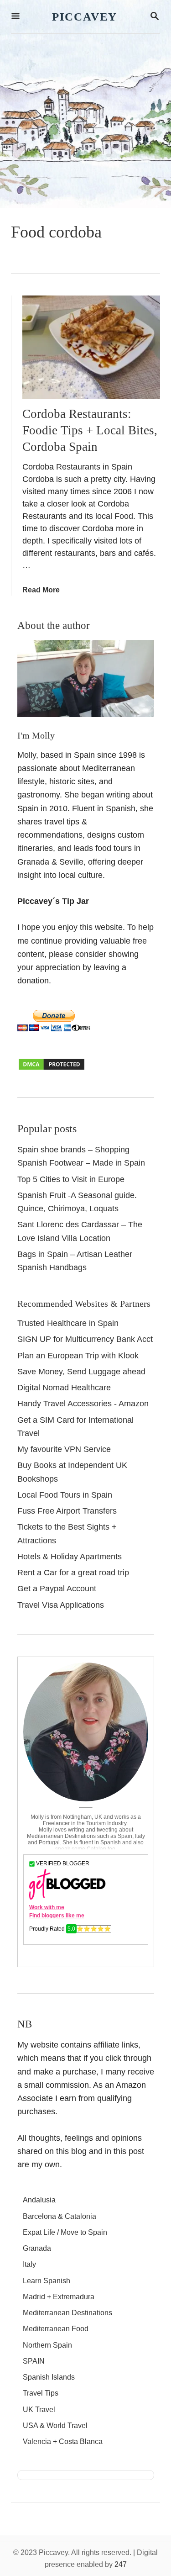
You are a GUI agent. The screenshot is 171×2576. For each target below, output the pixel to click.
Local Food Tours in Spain (65, 1495)
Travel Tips (41, 2393)
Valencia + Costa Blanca (63, 2441)
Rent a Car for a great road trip (73, 1573)
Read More (41, 590)
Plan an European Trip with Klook (78, 1356)
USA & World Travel (55, 2426)
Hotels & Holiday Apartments (70, 1557)
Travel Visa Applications (61, 1605)
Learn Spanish (47, 2281)
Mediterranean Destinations (67, 2313)
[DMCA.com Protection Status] (52, 1068)
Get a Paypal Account (57, 1589)
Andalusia (39, 2200)
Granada (37, 2248)
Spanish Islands (49, 2377)
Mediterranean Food (56, 2329)
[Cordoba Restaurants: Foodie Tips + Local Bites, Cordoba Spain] (91, 347)
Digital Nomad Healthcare (64, 1388)
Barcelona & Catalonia (60, 2216)
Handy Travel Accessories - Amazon (83, 1404)
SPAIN (34, 2361)
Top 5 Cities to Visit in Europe (71, 1179)
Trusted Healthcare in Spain (68, 1323)
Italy (29, 2264)
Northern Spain (47, 2345)
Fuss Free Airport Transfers (67, 1511)
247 (121, 2564)
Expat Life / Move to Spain (65, 2232)
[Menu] (16, 17)
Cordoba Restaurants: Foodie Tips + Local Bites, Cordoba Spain (90, 430)
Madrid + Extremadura (59, 2297)
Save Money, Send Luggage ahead (81, 1372)
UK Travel (39, 2410)
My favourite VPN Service (64, 1449)
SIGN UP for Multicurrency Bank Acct (85, 1339)
